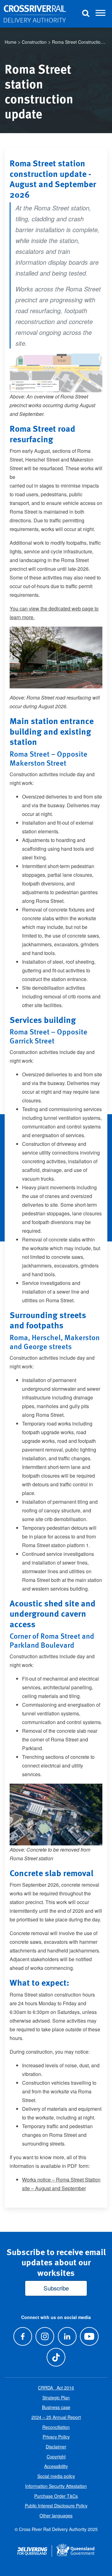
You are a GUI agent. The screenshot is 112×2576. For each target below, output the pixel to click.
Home (11, 42)
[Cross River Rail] (35, 14)
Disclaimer (56, 2447)
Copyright (56, 2457)
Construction (34, 42)
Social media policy (56, 2476)
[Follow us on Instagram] (45, 2336)
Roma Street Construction (77, 42)
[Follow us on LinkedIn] (67, 2336)
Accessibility (56, 2466)
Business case (56, 2407)
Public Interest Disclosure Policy (56, 2506)
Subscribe (56, 2288)
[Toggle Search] (86, 14)
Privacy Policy (56, 2437)
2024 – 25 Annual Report (56, 2417)
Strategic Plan (56, 2398)
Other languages (56, 2515)
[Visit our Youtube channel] (89, 2336)
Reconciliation (56, 2427)
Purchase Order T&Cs (56, 2496)
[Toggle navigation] (100, 14)
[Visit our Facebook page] (23, 2336)
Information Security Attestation (56, 2486)
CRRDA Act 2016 (56, 2388)
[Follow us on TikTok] (56, 2357)
